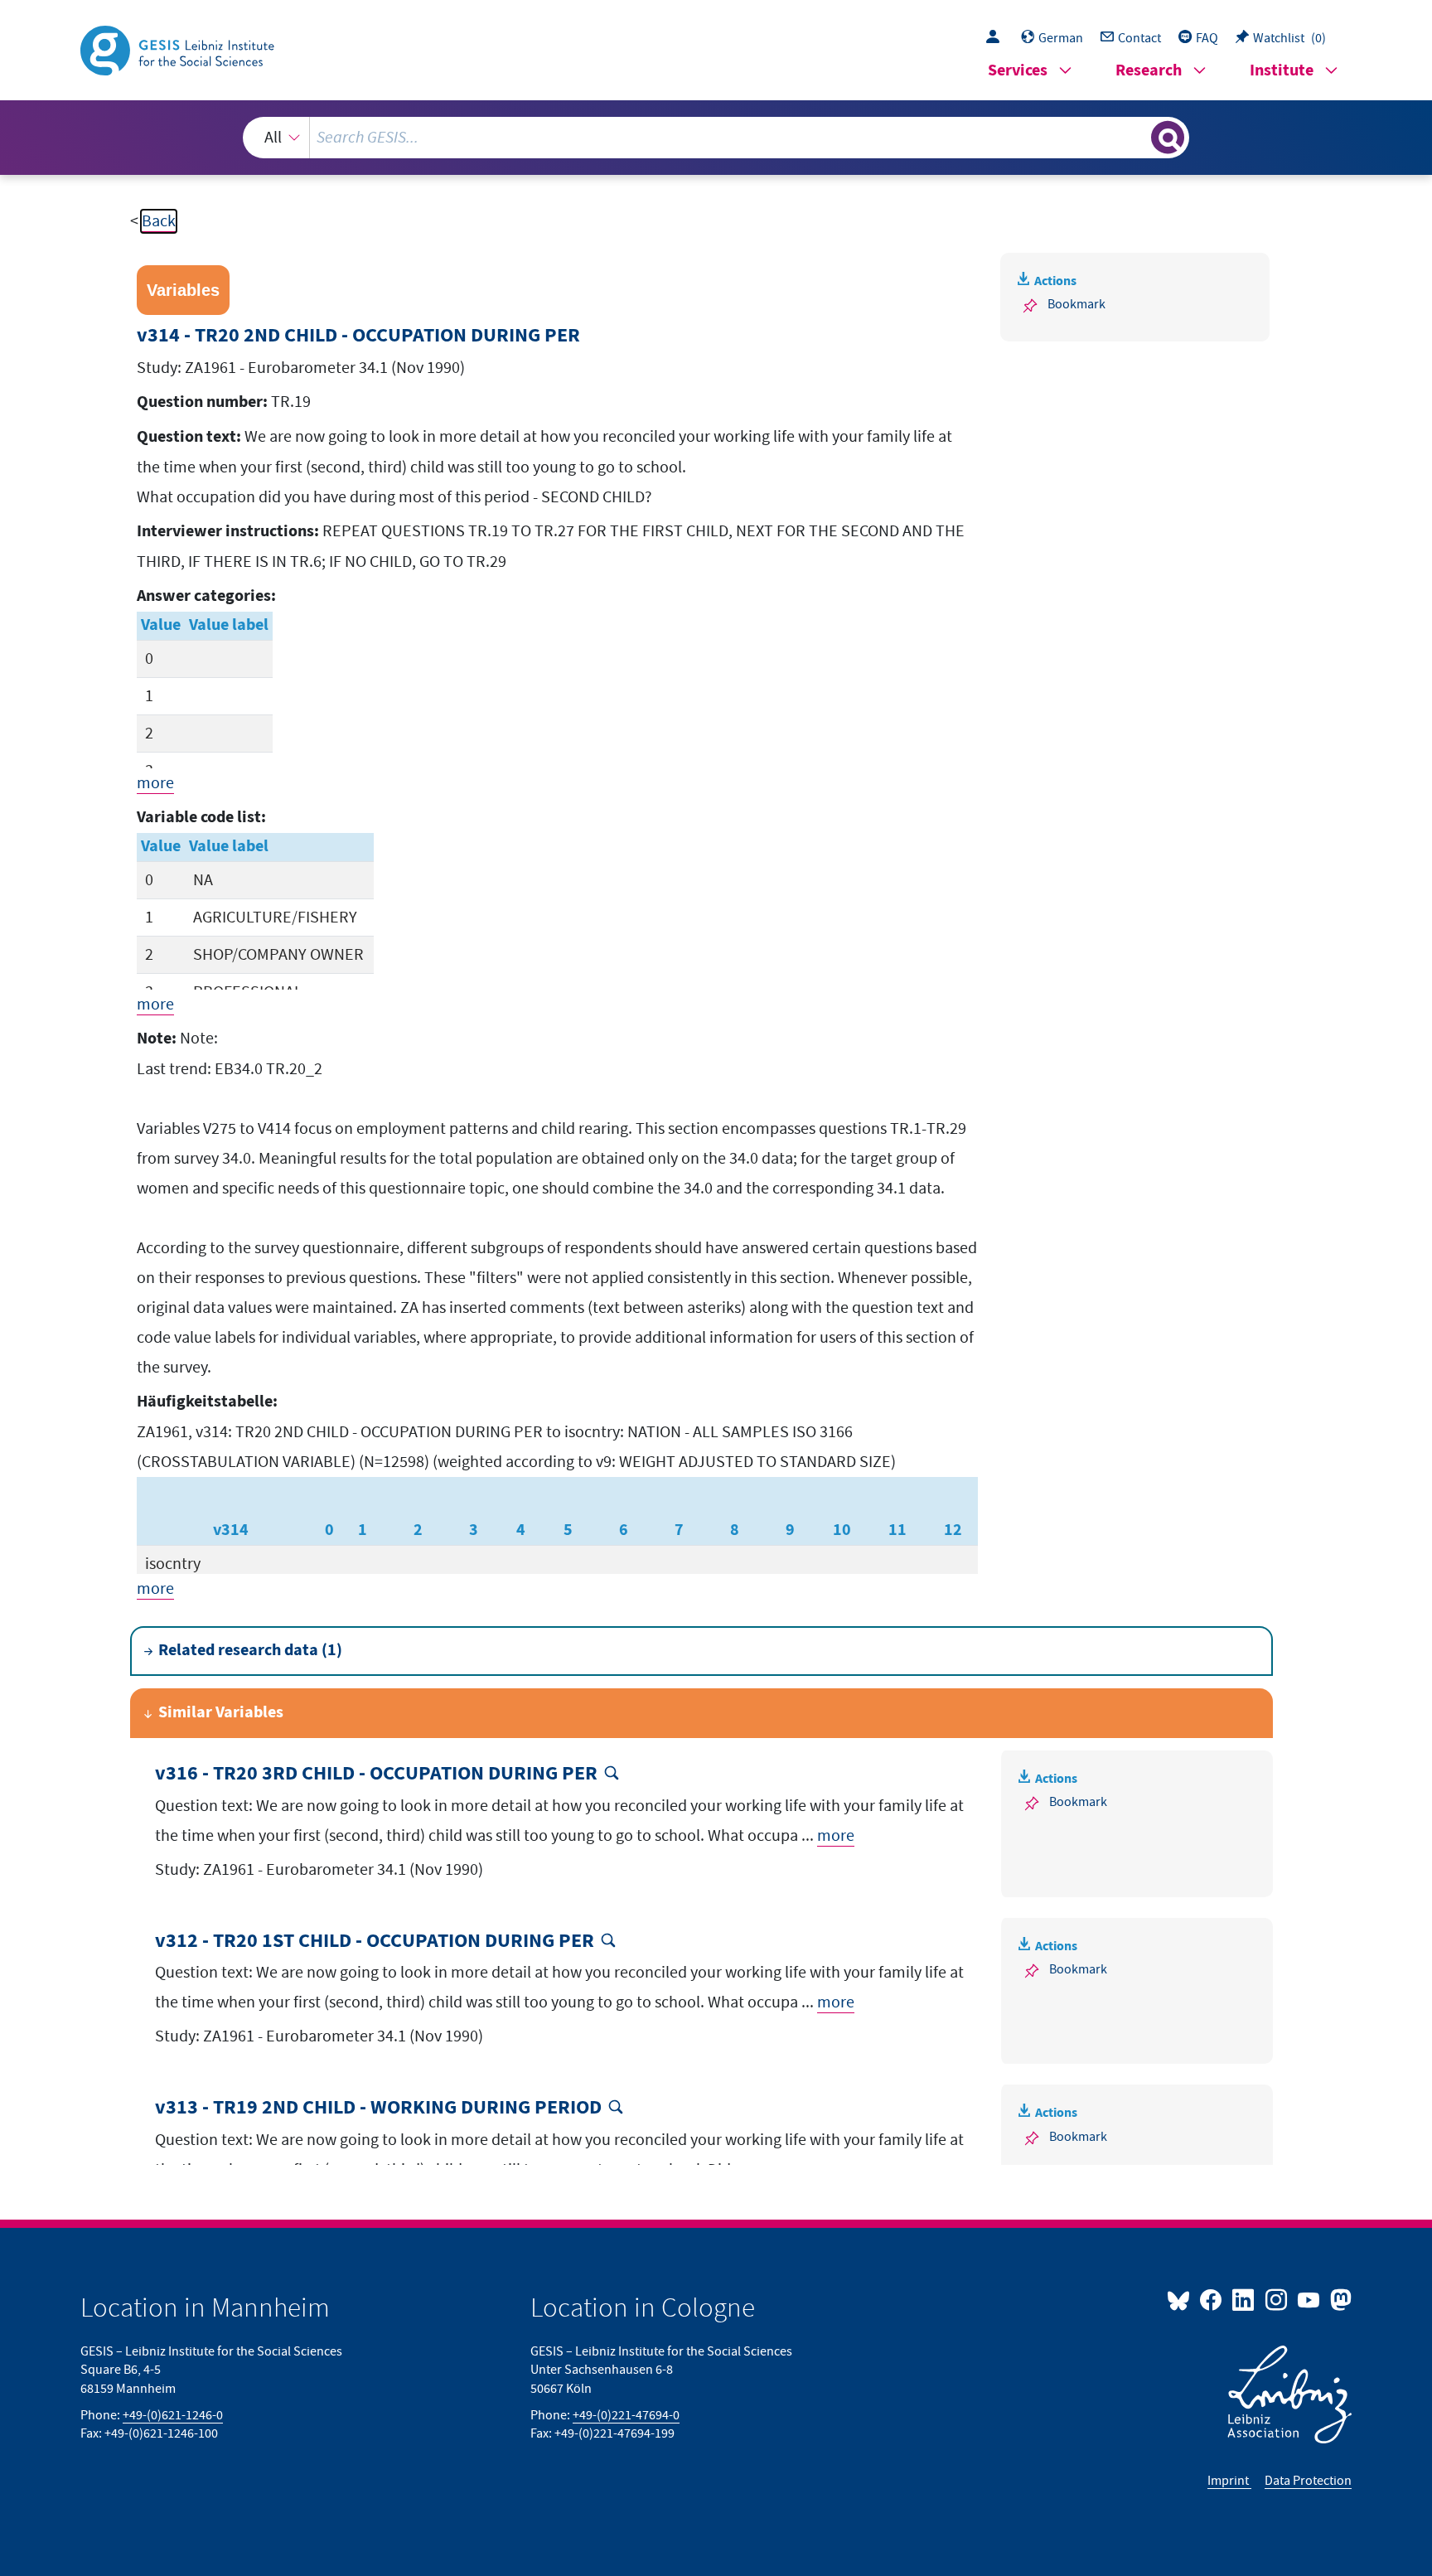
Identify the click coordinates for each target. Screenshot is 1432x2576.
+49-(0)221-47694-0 (626, 2415)
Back (159, 221)
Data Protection (1308, 2481)
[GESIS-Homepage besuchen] (179, 49)
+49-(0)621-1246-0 (173, 2415)
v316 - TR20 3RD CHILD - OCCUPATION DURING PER (376, 1774)
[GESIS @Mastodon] (1339, 2299)
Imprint (1229, 2481)
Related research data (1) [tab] (250, 1651)
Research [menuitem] (1149, 71)
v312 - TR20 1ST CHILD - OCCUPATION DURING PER (375, 1942)
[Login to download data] (997, 38)
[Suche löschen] (1137, 137)
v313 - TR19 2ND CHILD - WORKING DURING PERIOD (378, 2108)
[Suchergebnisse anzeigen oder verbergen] (1168, 138)
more (155, 783)
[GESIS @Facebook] (1212, 2299)
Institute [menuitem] (1282, 71)
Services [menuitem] (1018, 71)
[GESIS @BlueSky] (1182, 2299)
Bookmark (1076, 304)
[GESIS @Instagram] (1277, 2299)
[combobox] (716, 138)
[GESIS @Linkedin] (1244, 2299)
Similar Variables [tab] (221, 1713)
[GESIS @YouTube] (1310, 2299)
